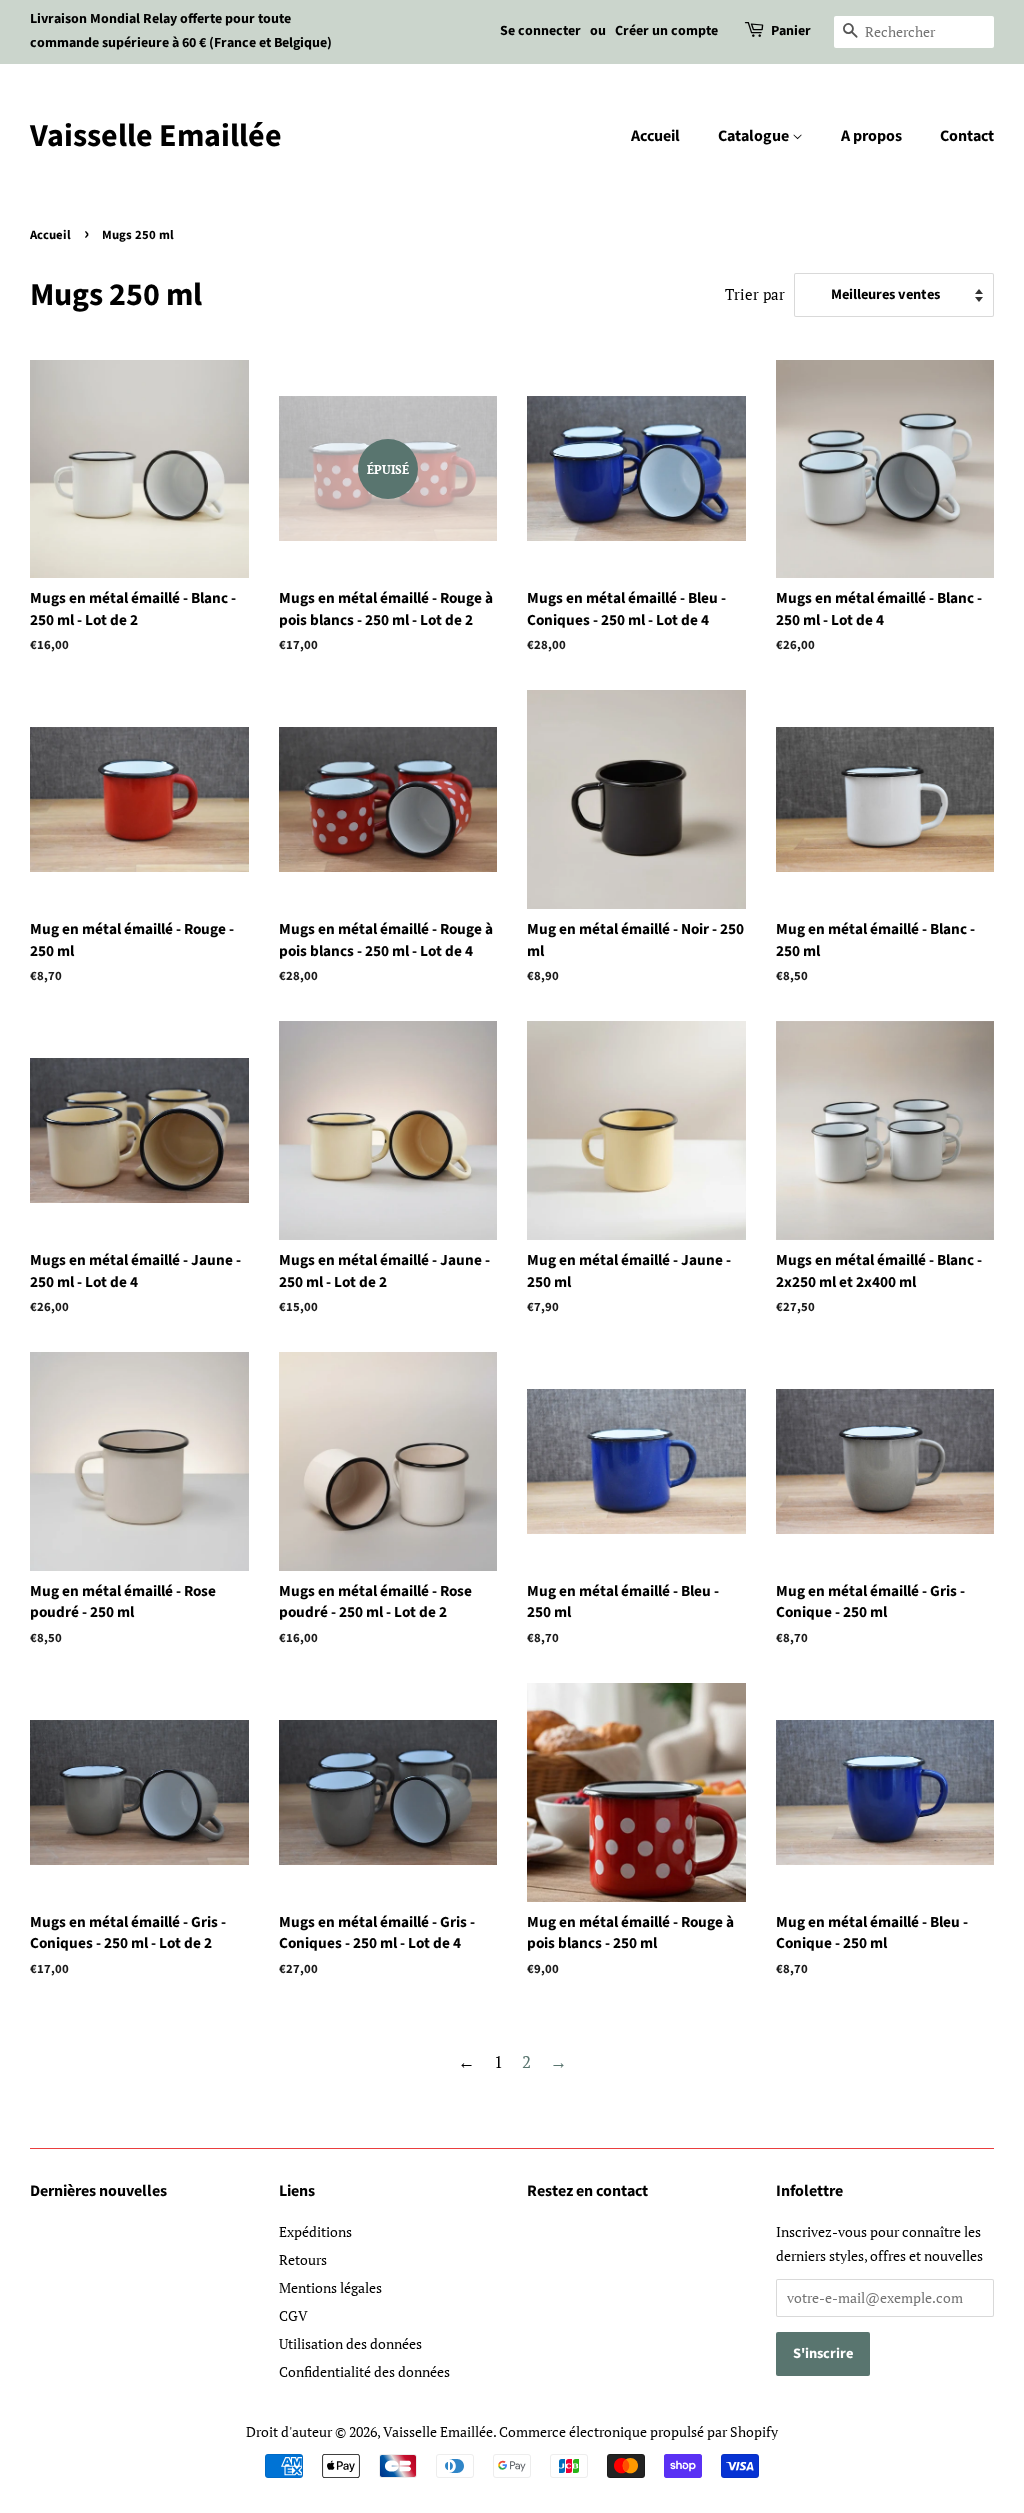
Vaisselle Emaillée (156, 136)
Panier (791, 31)
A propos (871, 136)
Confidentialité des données (364, 2371)
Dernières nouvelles (98, 2191)
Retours (303, 2259)
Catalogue (755, 136)
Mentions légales (330, 2287)
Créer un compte (666, 31)
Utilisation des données (350, 2343)
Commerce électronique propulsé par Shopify (638, 2431)
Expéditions (315, 2231)
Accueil (655, 136)
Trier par (755, 294)
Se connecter (540, 31)
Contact (967, 136)
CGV (293, 2315)
